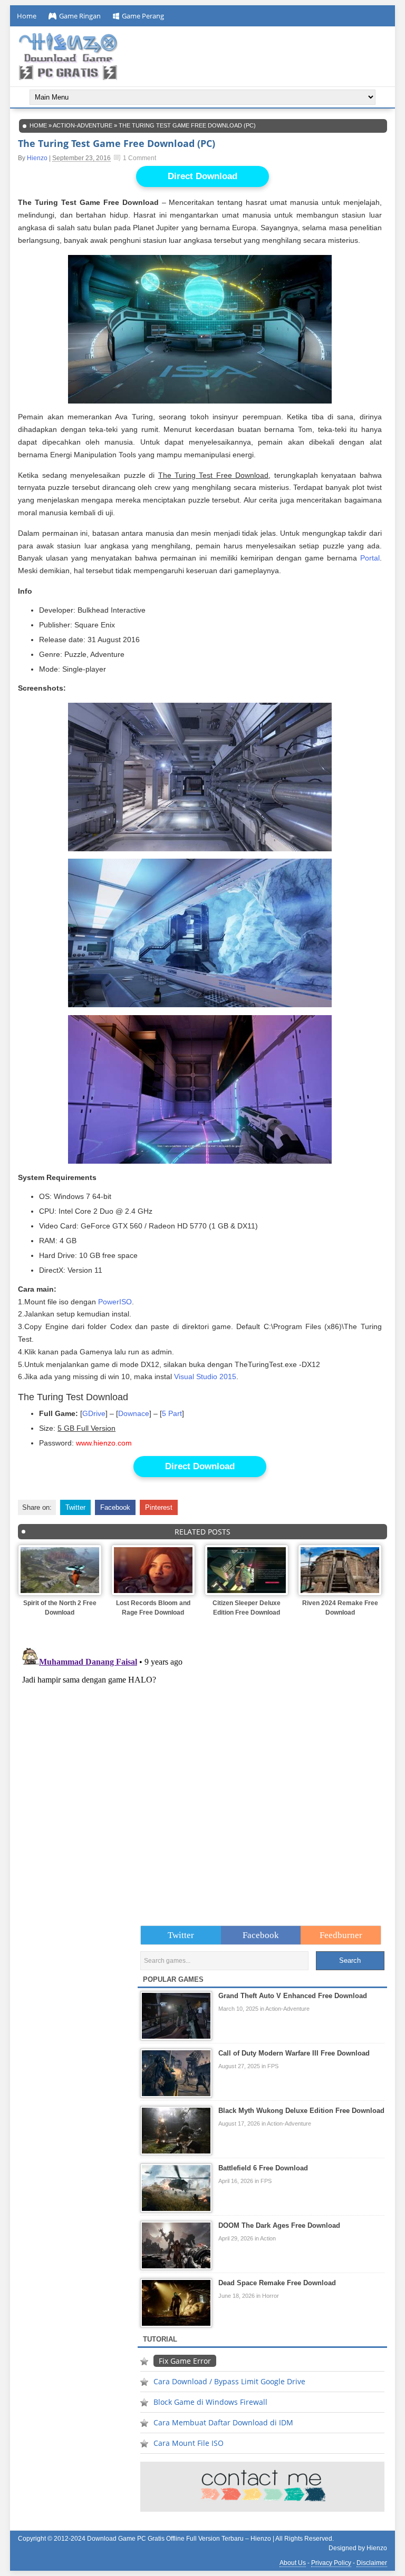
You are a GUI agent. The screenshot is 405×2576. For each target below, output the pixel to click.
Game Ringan (80, 16)
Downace (134, 1414)
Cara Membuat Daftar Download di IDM (223, 2422)
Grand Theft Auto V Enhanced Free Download (293, 1996)
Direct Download (202, 176)
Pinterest (159, 1507)
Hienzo (37, 158)
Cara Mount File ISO (189, 2443)
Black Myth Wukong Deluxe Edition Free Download (301, 2111)
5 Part (172, 1414)
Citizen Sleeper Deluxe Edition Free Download (247, 1608)
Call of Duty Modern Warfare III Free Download (294, 2053)
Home (27, 16)
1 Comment (139, 158)
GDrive (94, 1414)
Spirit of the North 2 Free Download (60, 1608)
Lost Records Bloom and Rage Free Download (153, 1608)
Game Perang (143, 16)
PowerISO (115, 1302)
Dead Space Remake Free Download (277, 2283)
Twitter (75, 1507)
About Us (293, 2563)
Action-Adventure (83, 125)
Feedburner (341, 1935)
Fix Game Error (185, 2361)
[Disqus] (202, 1775)
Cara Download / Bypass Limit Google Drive (229, 2381)
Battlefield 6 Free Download (263, 2168)
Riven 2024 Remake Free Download (340, 1608)
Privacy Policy (331, 2563)
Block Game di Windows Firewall (210, 2402)
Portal (370, 558)
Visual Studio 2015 (205, 1377)
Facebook (115, 1507)
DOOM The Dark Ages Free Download (279, 2225)
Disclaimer (372, 2563)
